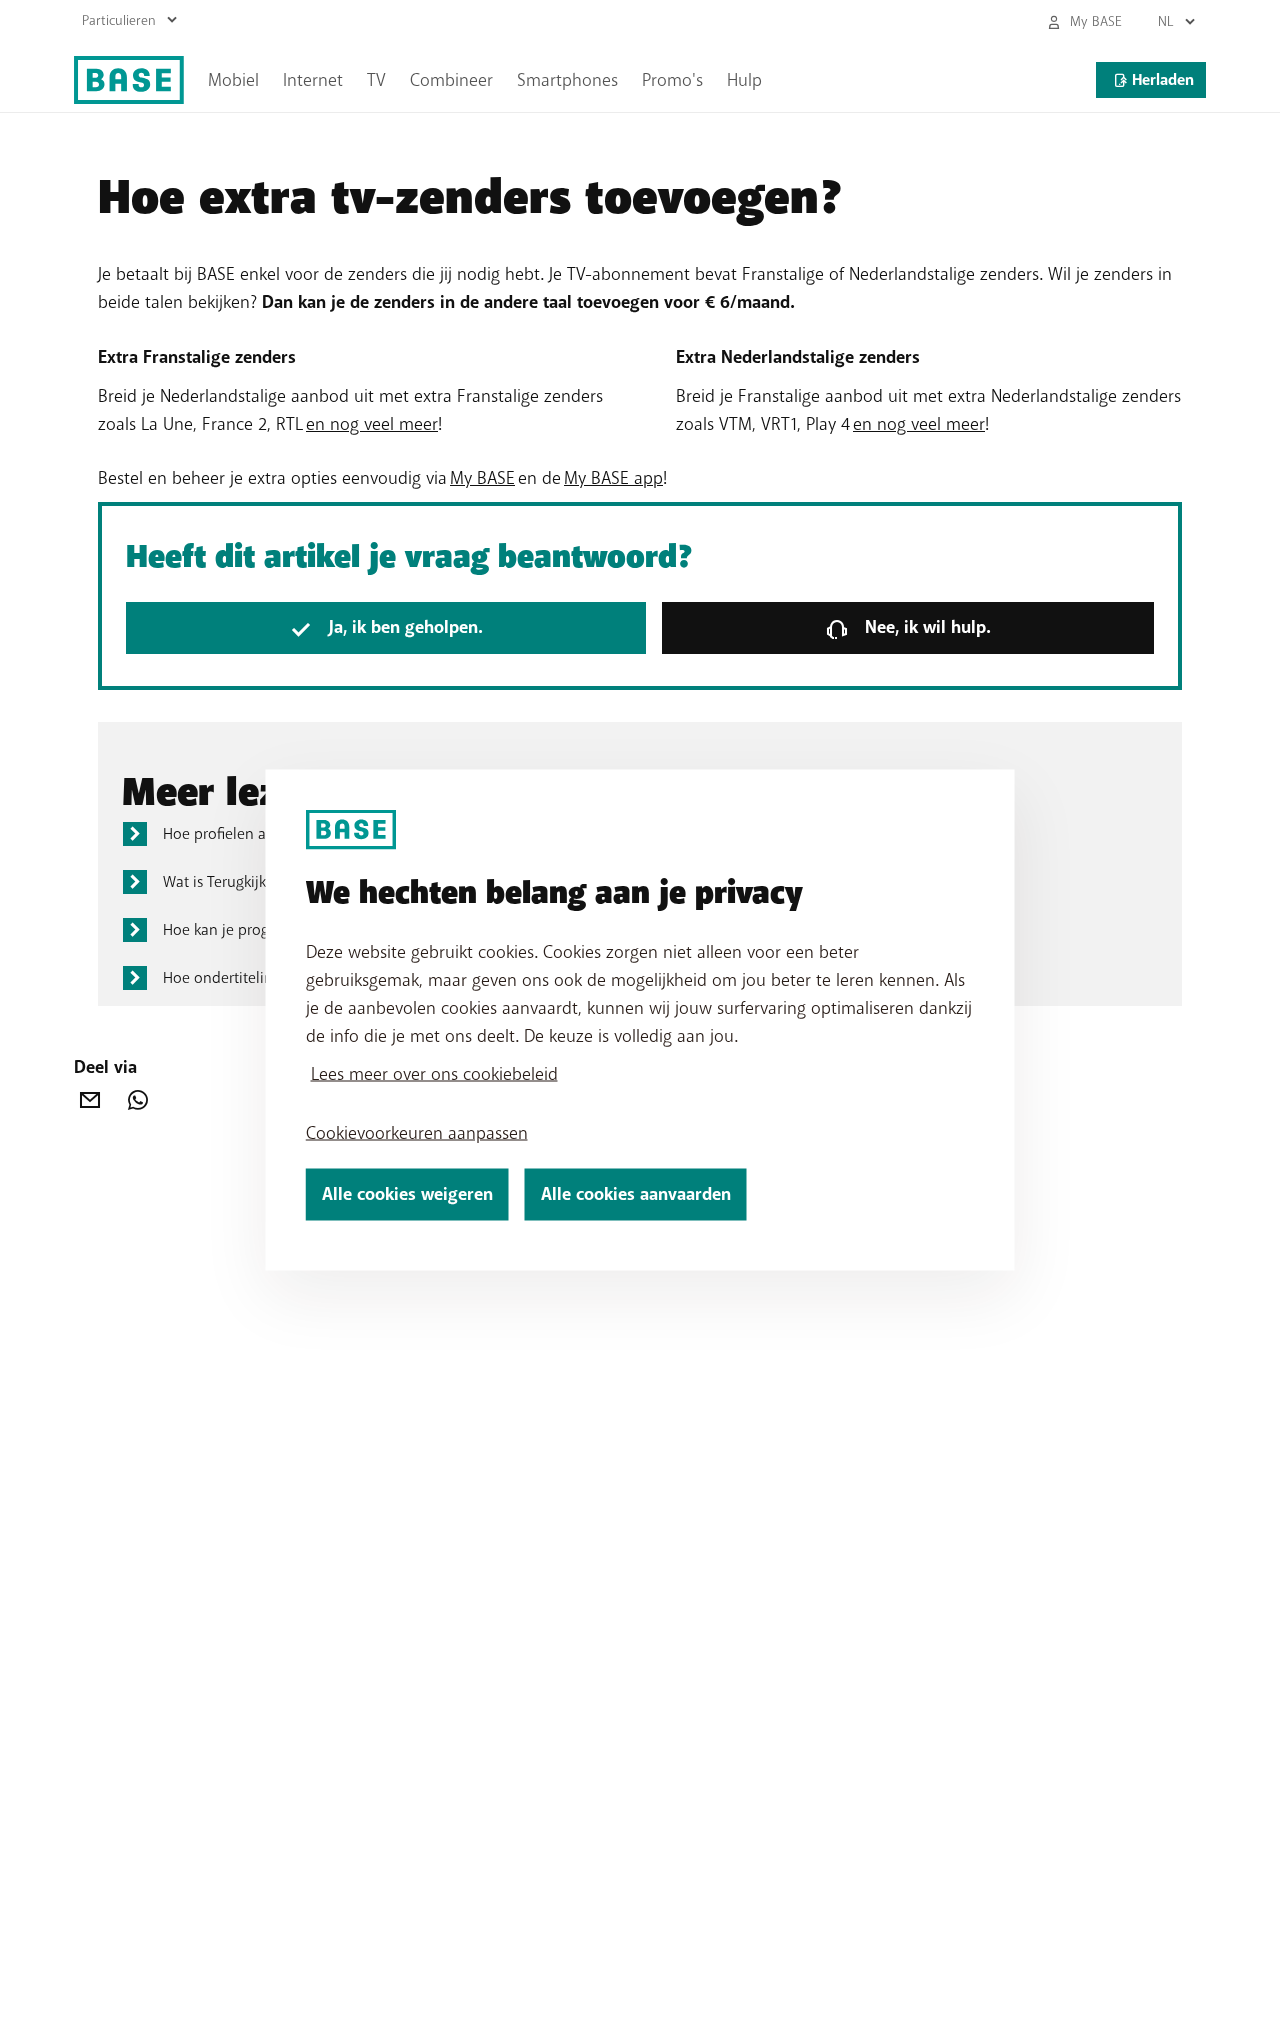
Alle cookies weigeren (407, 1194)
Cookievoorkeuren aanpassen (417, 1133)
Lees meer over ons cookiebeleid (434, 1074)
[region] (640, 1020)
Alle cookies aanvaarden (636, 1194)
